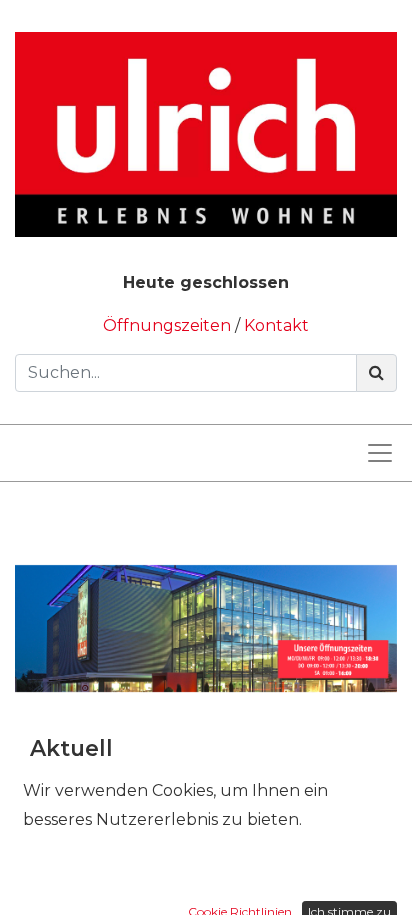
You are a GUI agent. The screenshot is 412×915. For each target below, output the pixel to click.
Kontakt (276, 325)
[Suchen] (376, 373)
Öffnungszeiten (169, 325)
